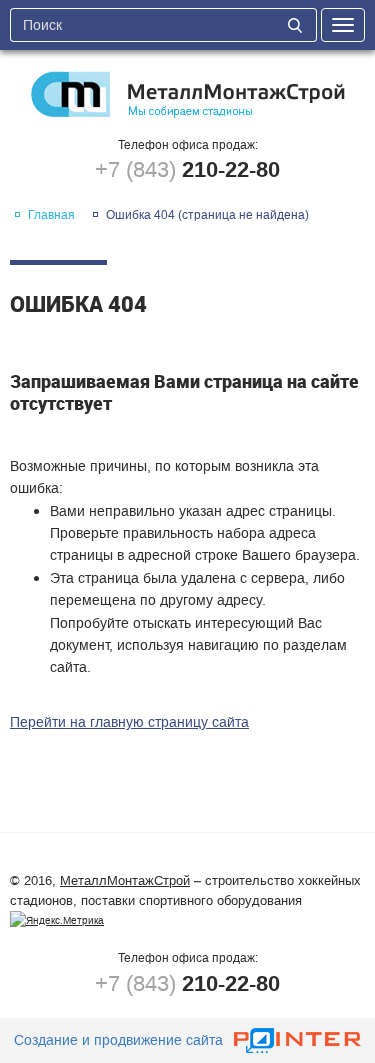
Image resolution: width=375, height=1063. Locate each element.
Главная (51, 215)
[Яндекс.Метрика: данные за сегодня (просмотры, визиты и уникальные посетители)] (57, 921)
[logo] (187, 94)
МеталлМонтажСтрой (125, 880)
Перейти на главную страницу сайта (129, 722)
